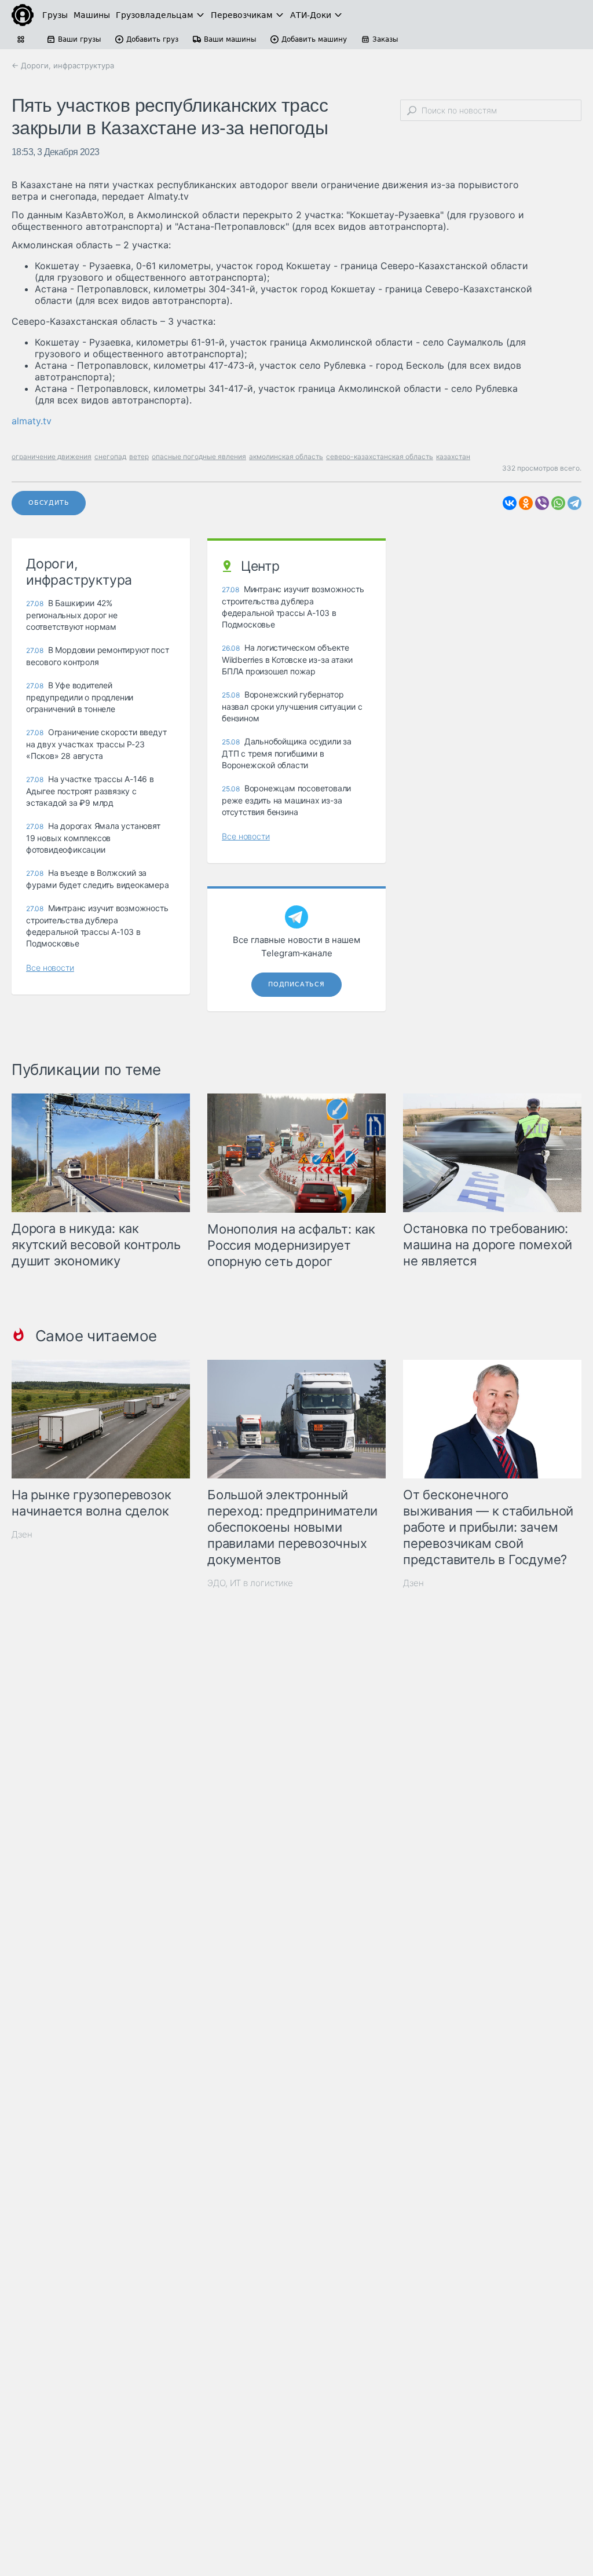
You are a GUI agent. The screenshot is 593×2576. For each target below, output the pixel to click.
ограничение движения (52, 456)
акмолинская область (286, 456)
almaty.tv (32, 421)
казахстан (453, 456)
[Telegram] (574, 503)
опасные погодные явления (199, 456)
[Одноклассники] (526, 503)
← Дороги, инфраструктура (63, 65)
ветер (139, 456)
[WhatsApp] (558, 503)
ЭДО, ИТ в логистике (250, 1583)
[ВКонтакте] (510, 503)
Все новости (50, 968)
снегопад (110, 456)
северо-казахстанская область (380, 456)
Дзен (22, 1534)
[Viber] (542, 503)
